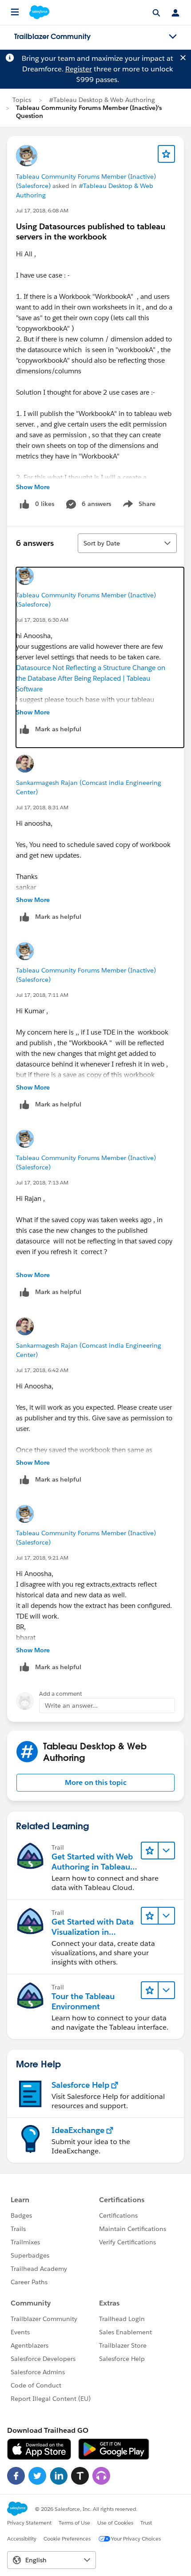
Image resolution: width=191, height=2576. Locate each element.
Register (79, 69)
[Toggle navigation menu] (173, 37)
